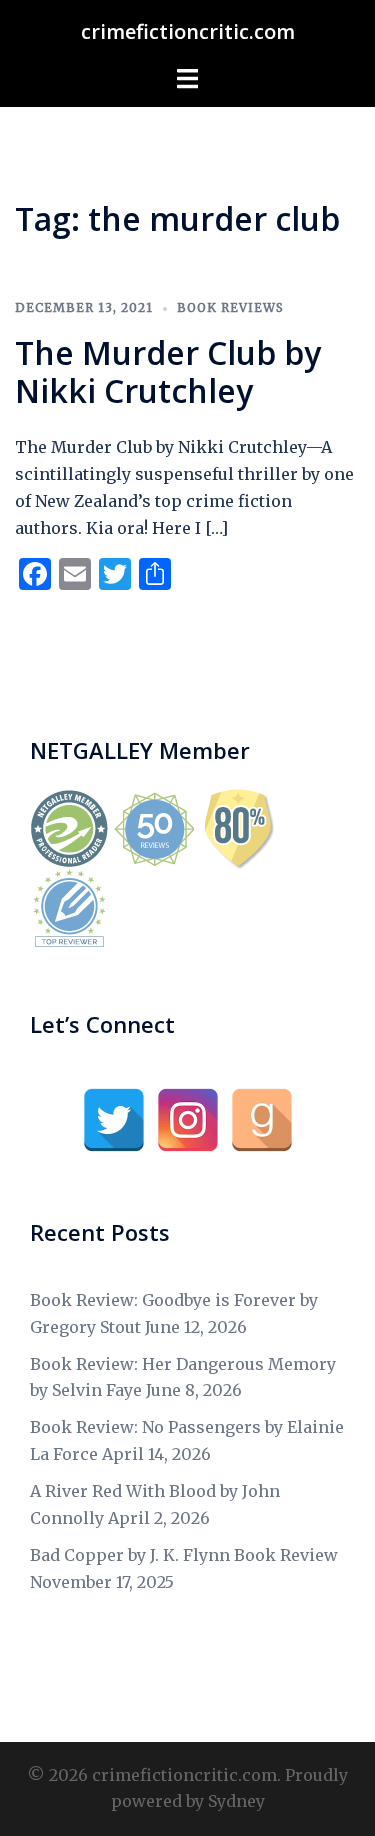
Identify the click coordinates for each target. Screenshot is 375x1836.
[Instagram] (188, 1120)
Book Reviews (230, 307)
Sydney (236, 1801)
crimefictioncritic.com (188, 31)
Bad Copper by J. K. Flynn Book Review (184, 1555)
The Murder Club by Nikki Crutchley (168, 371)
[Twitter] (114, 1120)
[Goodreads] (262, 1120)
